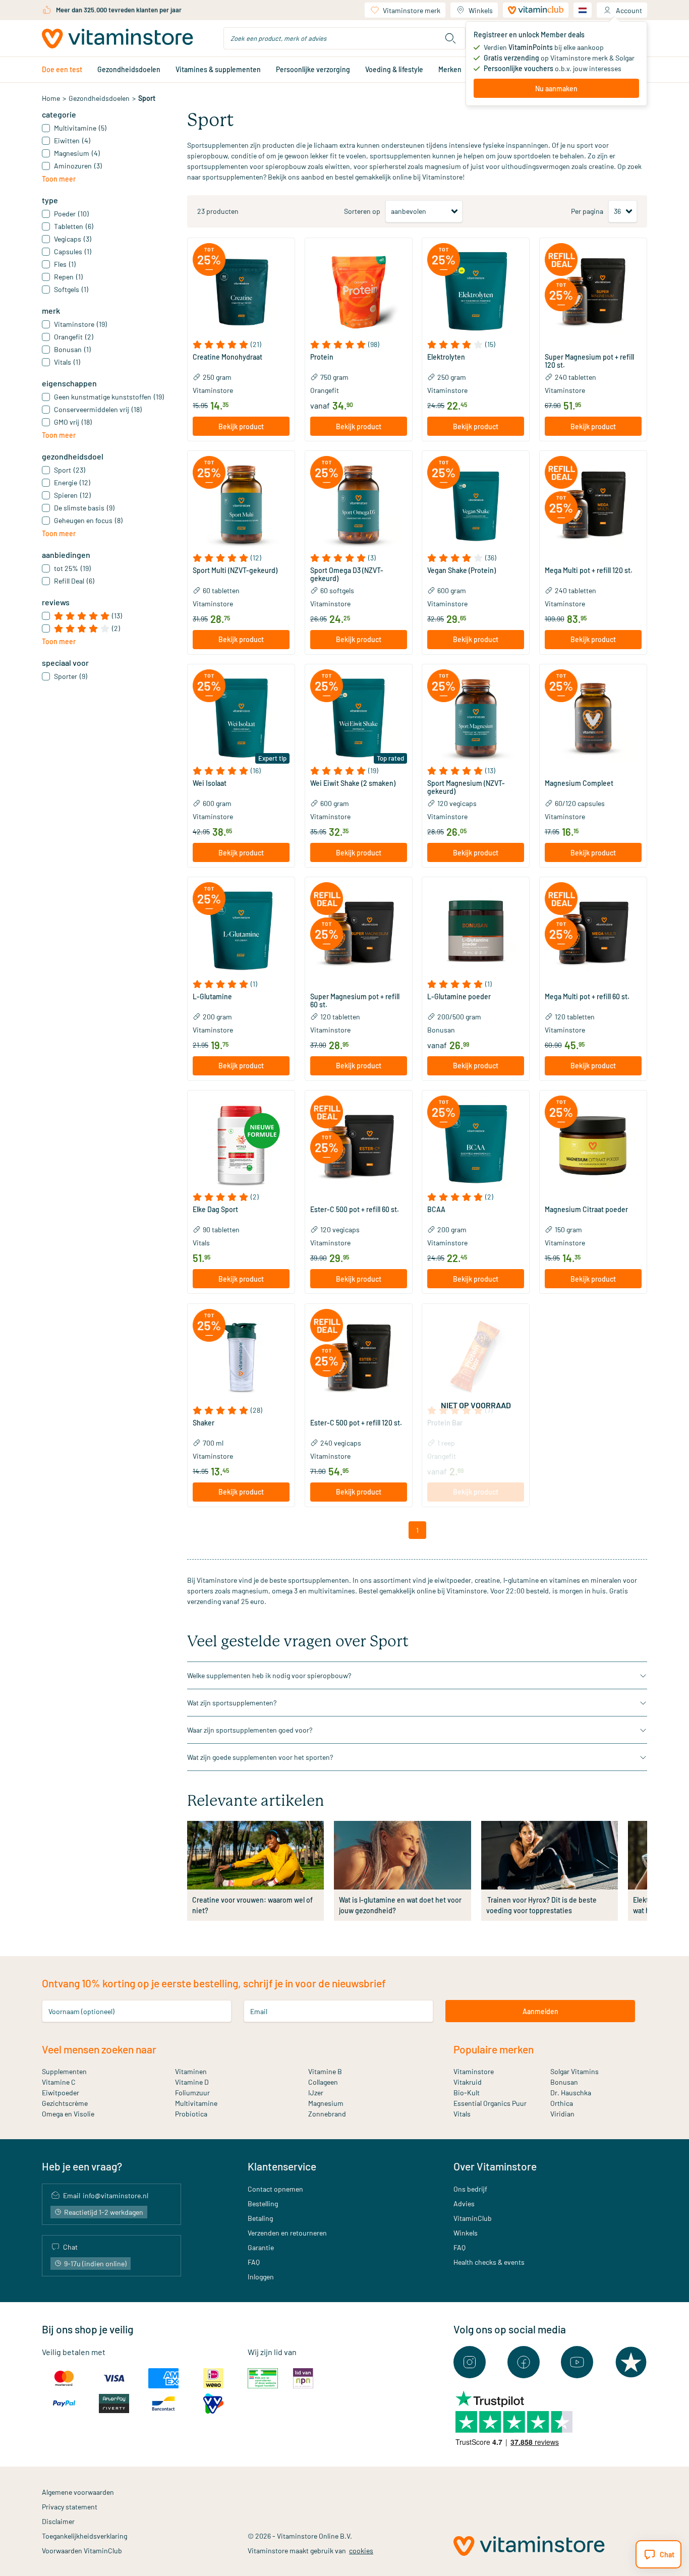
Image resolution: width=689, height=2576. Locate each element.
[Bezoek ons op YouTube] (577, 2362)
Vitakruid (468, 2082)
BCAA (436, 1210)
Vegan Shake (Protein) (462, 570)
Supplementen (64, 2071)
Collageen (323, 2082)
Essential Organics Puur (490, 2103)
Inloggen (261, 2277)
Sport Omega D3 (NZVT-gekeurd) (347, 575)
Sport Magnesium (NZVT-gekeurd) (466, 787)
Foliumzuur (192, 2093)
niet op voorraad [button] (476, 1405)
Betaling (260, 2218)
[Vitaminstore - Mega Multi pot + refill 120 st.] (593, 504)
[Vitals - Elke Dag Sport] (241, 1144)
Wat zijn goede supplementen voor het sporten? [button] (260, 1757)
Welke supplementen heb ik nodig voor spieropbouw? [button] (269, 1675)
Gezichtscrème (65, 2103)
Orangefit (325, 390)
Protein (322, 357)
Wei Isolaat (210, 783)
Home (51, 98)
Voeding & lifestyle (394, 69)
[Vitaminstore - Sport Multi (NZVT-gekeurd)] (241, 504)
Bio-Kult (467, 2093)
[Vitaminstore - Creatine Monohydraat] (241, 292)
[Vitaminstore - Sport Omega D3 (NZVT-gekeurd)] (359, 504)
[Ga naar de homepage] (118, 39)
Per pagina (587, 211)
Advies (464, 2203)
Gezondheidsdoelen (99, 98)
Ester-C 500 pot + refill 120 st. (356, 1423)
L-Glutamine (212, 997)
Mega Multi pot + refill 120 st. (589, 570)
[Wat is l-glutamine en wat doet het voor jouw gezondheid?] (402, 1855)
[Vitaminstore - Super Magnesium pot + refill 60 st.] (359, 931)
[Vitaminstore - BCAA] (476, 1144)
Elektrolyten (446, 357)
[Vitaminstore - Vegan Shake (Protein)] (476, 504)
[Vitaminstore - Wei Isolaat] (241, 718)
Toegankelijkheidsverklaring (84, 2536)
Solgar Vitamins (575, 2071)
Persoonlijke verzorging (313, 69)
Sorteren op (362, 211)
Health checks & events (489, 2262)
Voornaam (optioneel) (81, 2011)
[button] (241, 345)
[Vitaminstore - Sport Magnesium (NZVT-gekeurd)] (476, 718)
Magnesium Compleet (579, 783)
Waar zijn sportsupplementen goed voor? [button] (250, 1730)
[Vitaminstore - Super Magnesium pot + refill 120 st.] (593, 292)
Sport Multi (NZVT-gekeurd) (235, 570)
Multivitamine (196, 2103)
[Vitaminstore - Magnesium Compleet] (593, 718)
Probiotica (191, 2114)
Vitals (201, 1243)
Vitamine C (59, 2082)
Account (629, 10)
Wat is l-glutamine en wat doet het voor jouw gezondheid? (400, 1905)
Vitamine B (325, 2071)
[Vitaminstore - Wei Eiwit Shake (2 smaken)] (359, 718)
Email (259, 2011)
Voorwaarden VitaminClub (82, 2551)
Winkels (481, 10)
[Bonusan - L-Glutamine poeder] (476, 931)
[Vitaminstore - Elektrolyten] (476, 292)
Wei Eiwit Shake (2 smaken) (353, 783)
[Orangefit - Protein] (359, 292)
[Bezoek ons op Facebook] (524, 2362)
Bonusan (441, 1030)
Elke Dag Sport (215, 1210)
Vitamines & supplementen (218, 69)
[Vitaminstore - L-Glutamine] (241, 931)
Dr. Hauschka (571, 2093)
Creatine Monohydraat (227, 357)
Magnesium (326, 2103)
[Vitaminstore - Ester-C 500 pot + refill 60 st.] (359, 1144)
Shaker (204, 1423)
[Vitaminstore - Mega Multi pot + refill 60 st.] (593, 931)
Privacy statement (70, 2507)
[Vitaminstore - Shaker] (241, 1357)
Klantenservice (282, 2166)
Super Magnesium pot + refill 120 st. (589, 361)
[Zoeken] (450, 38)
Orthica (562, 2103)
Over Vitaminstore (495, 2166)
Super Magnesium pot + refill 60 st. (355, 1001)
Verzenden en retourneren (287, 2233)
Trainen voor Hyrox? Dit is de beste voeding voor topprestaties (541, 1905)
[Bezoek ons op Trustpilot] (631, 2362)
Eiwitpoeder (61, 2093)
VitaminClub (473, 2218)
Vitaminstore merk (412, 10)
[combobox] (344, 38)
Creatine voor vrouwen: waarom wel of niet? (252, 1905)
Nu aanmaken (556, 89)
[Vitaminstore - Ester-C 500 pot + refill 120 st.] (359, 1357)
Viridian (562, 2114)
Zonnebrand (327, 2114)
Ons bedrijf (470, 2189)
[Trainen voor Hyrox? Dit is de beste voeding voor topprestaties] (550, 1855)
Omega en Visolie (68, 2114)
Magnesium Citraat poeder (586, 1210)
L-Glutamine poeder (459, 997)
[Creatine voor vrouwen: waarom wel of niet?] (255, 1855)
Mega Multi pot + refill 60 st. (587, 997)
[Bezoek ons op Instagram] (470, 2362)
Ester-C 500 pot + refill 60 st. (355, 1210)
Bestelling (263, 2203)
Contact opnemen (275, 2189)
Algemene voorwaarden (78, 2492)
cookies (361, 2551)
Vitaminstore (213, 390)
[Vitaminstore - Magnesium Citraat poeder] (593, 1144)
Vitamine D (192, 2082)
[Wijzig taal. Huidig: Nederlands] (583, 10)
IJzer (316, 2093)
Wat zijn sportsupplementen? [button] (232, 1703)
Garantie (261, 2247)
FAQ (254, 2262)
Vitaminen (191, 2071)
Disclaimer (58, 2521)
